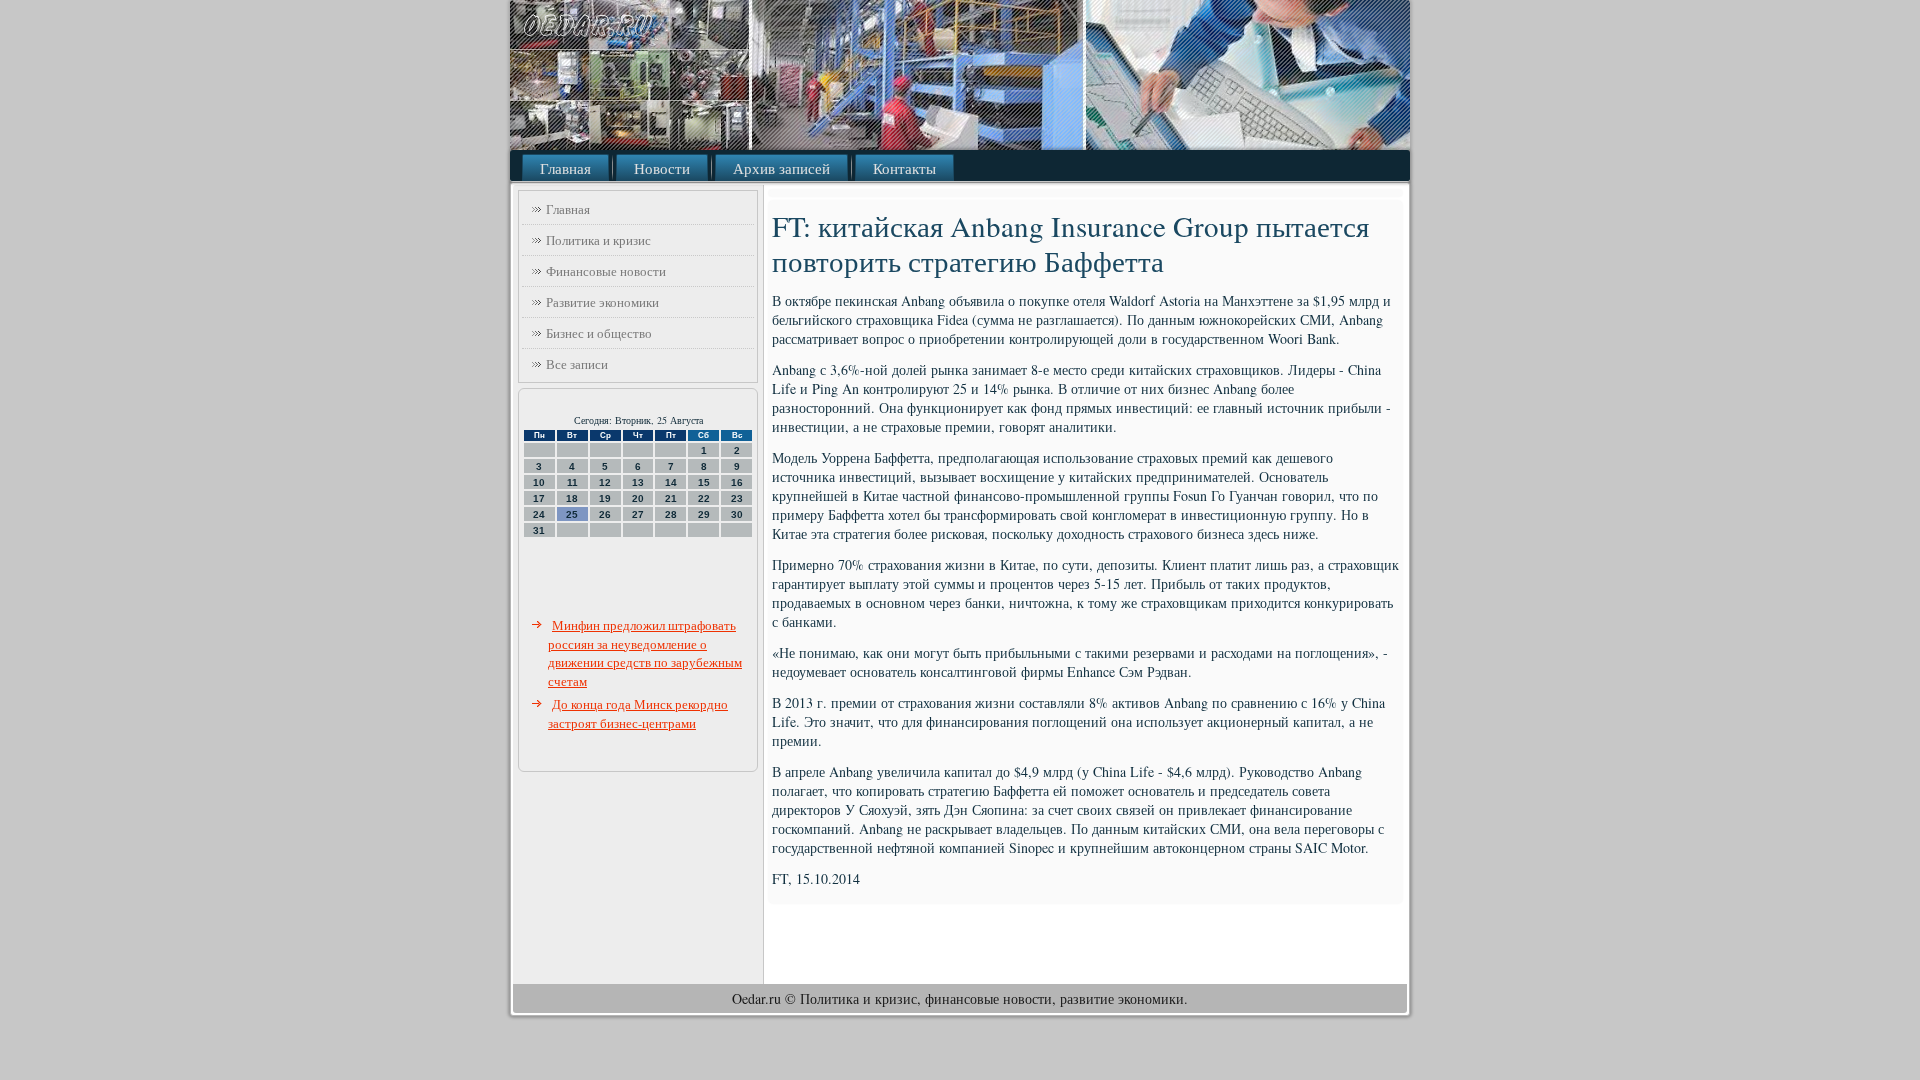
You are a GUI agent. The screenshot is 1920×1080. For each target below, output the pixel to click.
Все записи (577, 364)
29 (704, 514)
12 (605, 482)
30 (737, 514)
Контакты (904, 168)
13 (638, 482)
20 (638, 498)
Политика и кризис (598, 240)
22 (704, 498)
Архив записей (781, 168)
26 (605, 514)
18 (572, 498)
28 (671, 514)
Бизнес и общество (599, 333)
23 (737, 498)
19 (605, 498)
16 (737, 482)
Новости (662, 168)
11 (572, 482)
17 (539, 498)
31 (539, 530)
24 (539, 514)
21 (671, 498)
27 (638, 514)
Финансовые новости (606, 271)
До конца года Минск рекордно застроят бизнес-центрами (638, 713)
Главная (565, 168)
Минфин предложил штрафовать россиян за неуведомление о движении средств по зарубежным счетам (645, 653)
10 (539, 482)
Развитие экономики (602, 302)
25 (572, 514)
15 (704, 482)
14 (671, 482)
